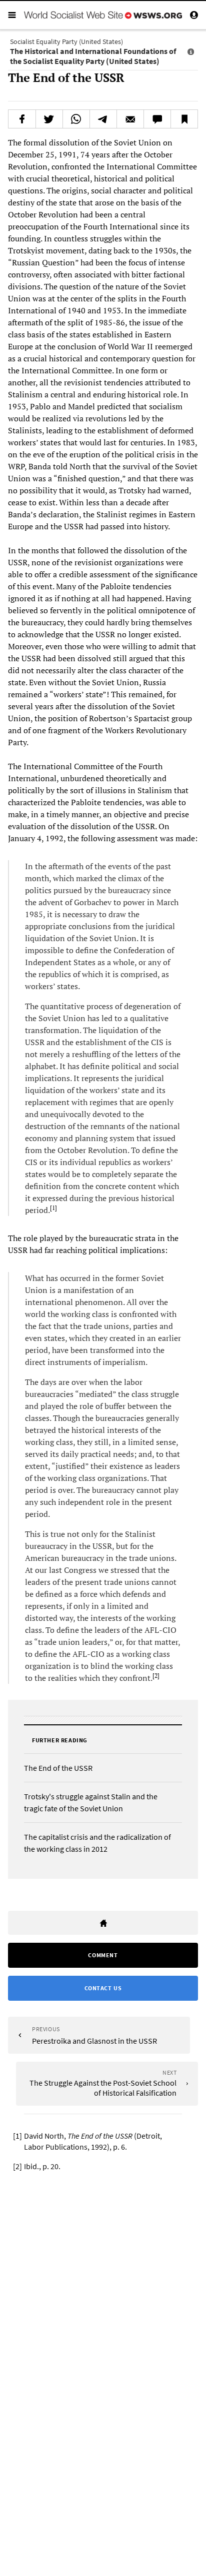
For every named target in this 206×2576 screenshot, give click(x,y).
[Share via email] (130, 119)
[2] (156, 1676)
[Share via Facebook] (22, 119)
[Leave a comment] (157, 119)
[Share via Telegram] (103, 119)
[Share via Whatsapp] (76, 119)
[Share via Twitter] (49, 119)
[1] (53, 1208)
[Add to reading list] (184, 119)
